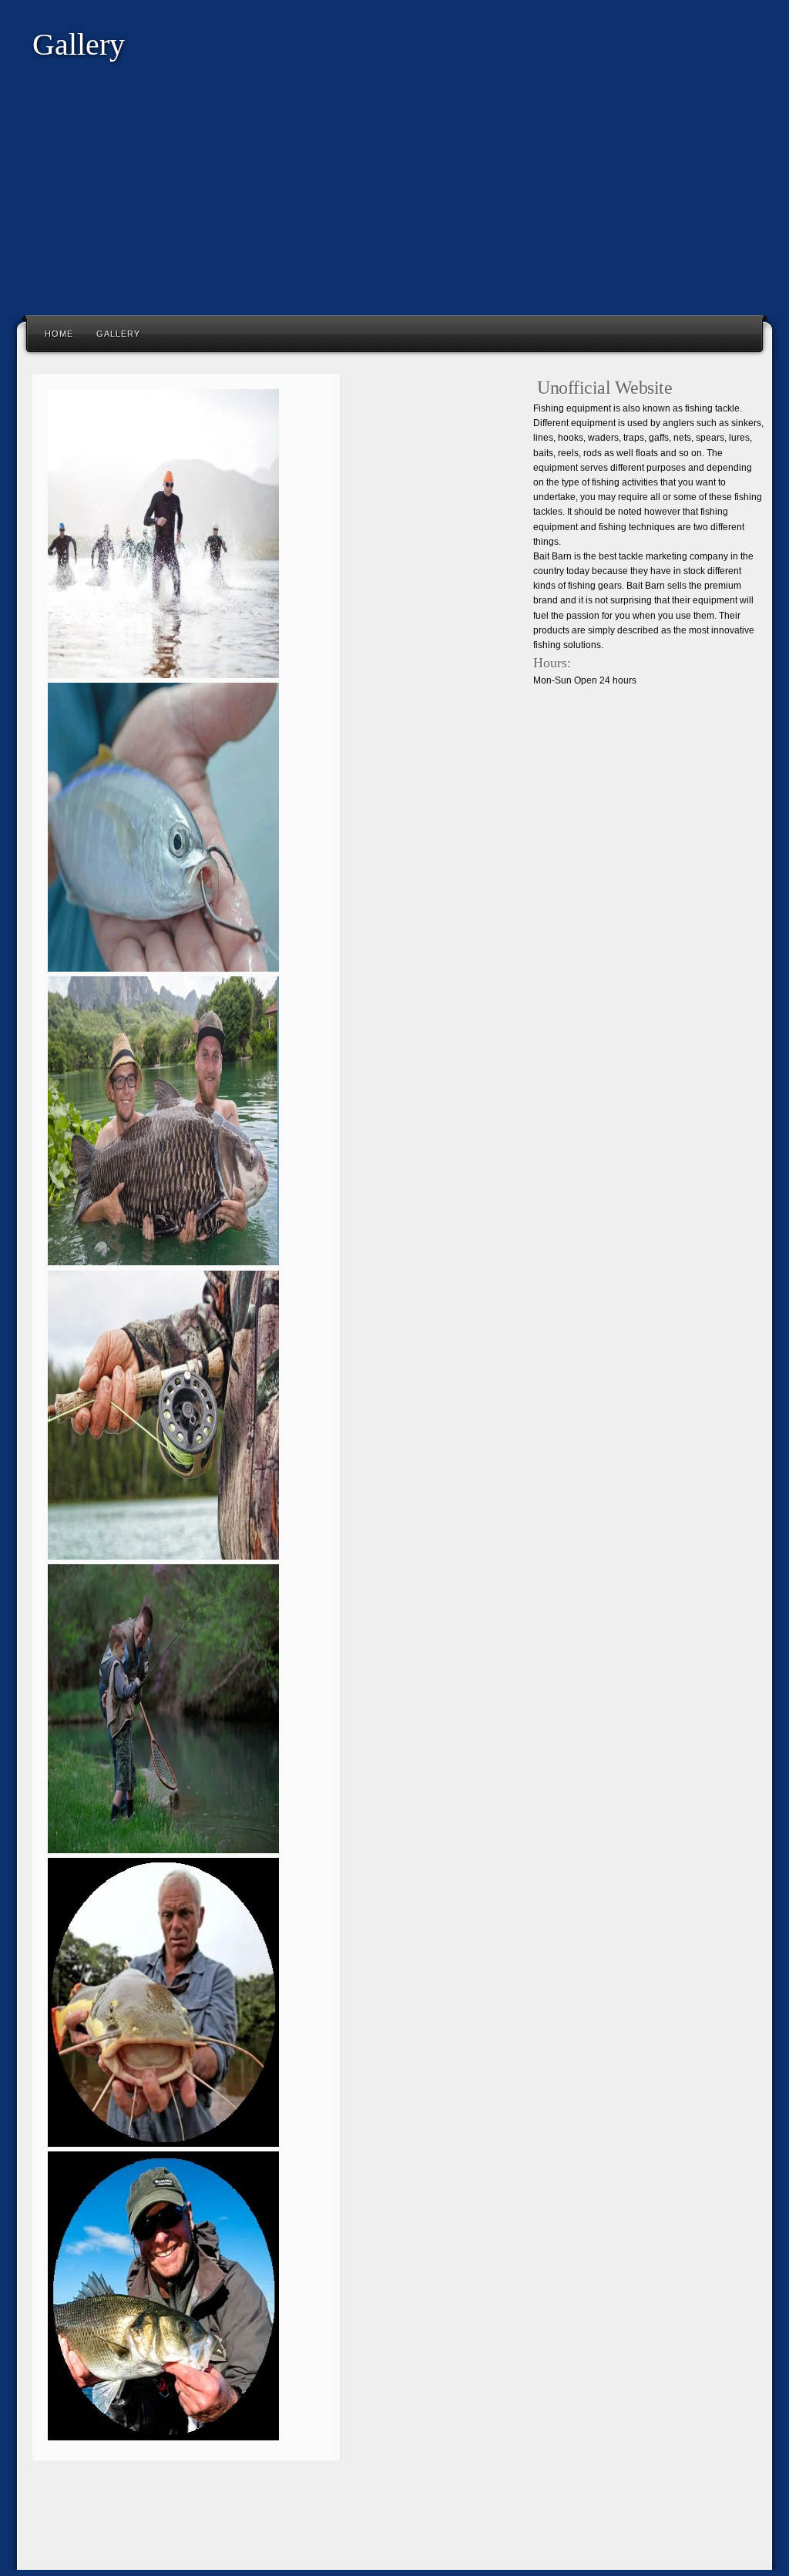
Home (59, 334)
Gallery (118, 334)
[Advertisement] (394, 199)
